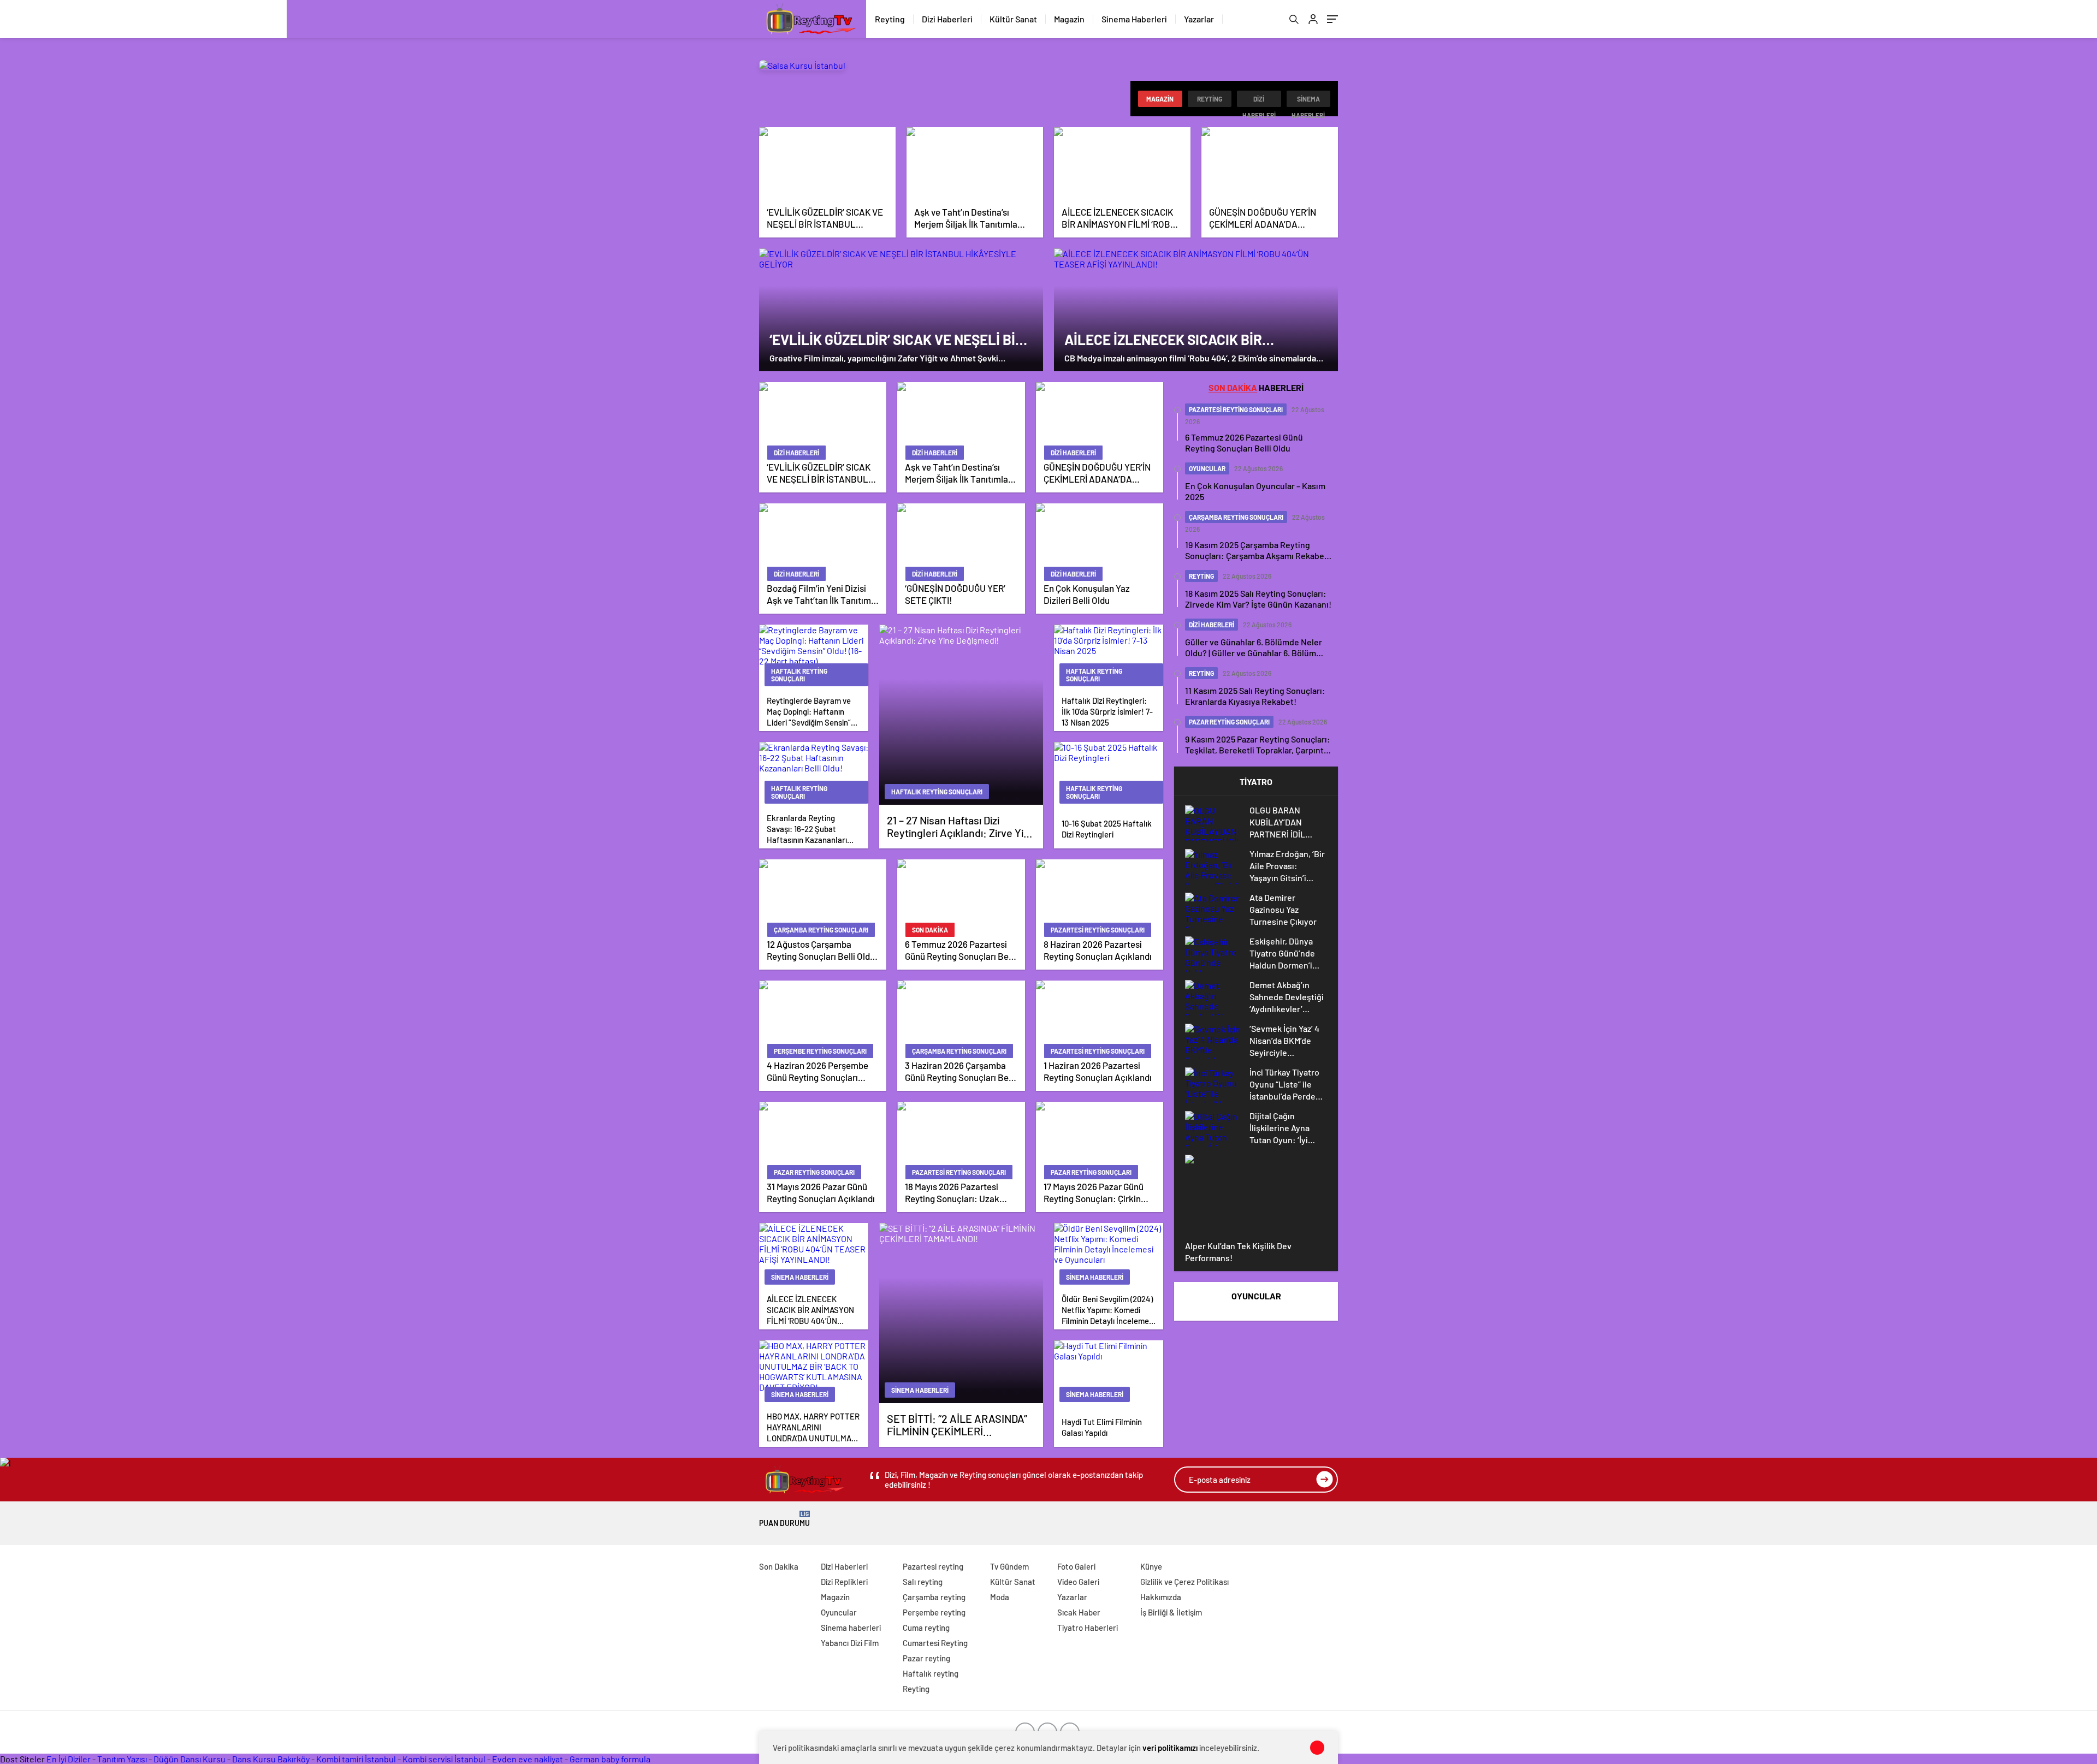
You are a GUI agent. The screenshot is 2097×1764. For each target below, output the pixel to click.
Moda (1000, 1597)
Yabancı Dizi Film (850, 1643)
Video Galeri (1078, 1582)
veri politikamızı (1170, 1748)
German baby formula (610, 1759)
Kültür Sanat (1013, 19)
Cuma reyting (926, 1628)
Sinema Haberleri (1134, 19)
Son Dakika (779, 1566)
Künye (1151, 1566)
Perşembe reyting (934, 1612)
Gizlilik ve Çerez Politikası (1184, 1582)
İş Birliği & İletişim (1171, 1612)
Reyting (890, 19)
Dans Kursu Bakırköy (271, 1759)
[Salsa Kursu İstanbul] (802, 65)
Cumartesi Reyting (935, 1643)
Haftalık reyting (931, 1673)
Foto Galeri (1076, 1566)
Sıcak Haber (1079, 1612)
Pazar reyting (926, 1658)
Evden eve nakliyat (528, 1759)
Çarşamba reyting (934, 1597)
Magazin (1069, 19)
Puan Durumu (784, 1519)
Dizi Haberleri (947, 19)
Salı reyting (923, 1582)
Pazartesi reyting (933, 1566)
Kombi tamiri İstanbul (356, 1759)
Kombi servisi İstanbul (444, 1759)
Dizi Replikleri (844, 1582)
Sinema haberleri (1308, 101)
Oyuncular (839, 1612)
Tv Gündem (1009, 1566)
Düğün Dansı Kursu (189, 1759)
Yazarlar (1199, 19)
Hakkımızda (1161, 1597)
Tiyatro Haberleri (1088, 1628)
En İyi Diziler (69, 1759)
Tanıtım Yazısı (122, 1759)
